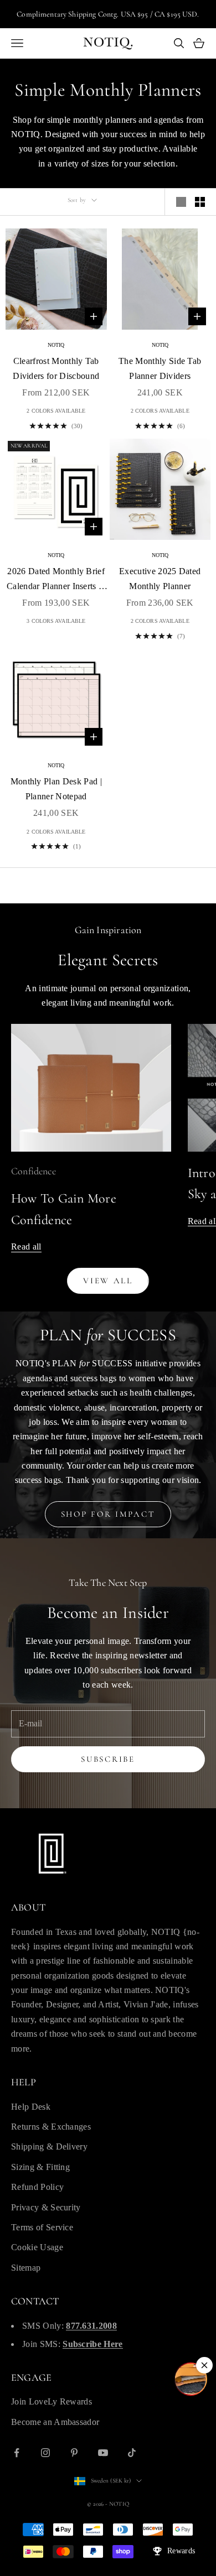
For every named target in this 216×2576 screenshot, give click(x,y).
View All (108, 1281)
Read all (26, 1247)
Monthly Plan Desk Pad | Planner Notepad (56, 789)
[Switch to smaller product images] (200, 202)
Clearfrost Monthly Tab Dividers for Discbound (56, 368)
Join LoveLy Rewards (52, 2401)
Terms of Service (42, 2227)
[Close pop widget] (204, 2365)
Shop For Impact (108, 1514)
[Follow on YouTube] (103, 2453)
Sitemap (26, 2268)
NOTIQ (56, 345)
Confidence (34, 1171)
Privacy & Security (46, 2207)
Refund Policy (37, 2187)
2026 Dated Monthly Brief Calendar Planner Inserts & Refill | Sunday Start (56, 580)
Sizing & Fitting (40, 2167)
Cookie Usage (37, 2247)
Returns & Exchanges (51, 2127)
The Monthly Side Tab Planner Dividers (160, 368)
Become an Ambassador (55, 2422)
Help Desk (31, 2107)
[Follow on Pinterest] (74, 2453)
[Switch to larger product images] (181, 202)
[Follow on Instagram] (45, 2453)
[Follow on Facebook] (17, 2453)
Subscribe (108, 1759)
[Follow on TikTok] (132, 2453)
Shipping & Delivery (49, 2146)
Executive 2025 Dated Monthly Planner (160, 578)
